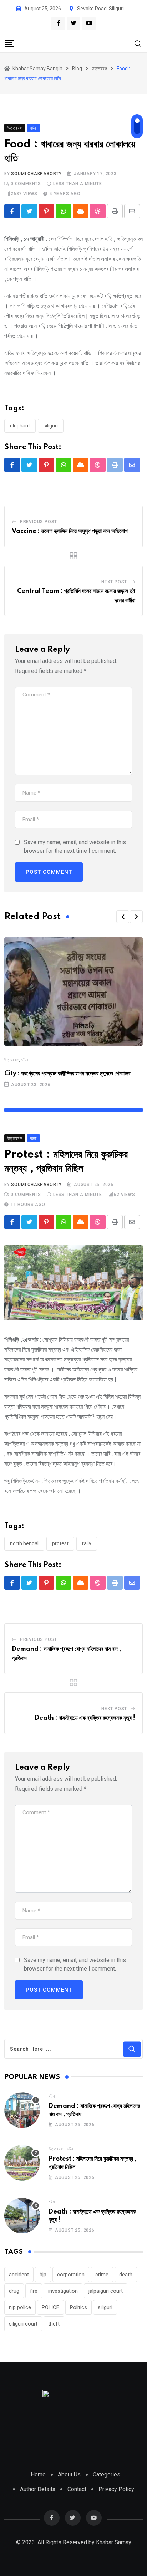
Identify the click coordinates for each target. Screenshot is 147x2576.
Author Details (38, 2489)
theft (54, 2324)
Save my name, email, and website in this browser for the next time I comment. (75, 846)
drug (14, 2291)
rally (87, 1543)
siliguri (51, 426)
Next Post (114, 582)
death (126, 2275)
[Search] (138, 43)
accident (19, 2275)
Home (38, 2474)
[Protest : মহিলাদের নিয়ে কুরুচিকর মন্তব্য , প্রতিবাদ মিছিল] (22, 2163)
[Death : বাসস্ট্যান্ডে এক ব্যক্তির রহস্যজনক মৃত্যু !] (22, 2216)
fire (34, 2291)
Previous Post (39, 522)
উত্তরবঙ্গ (12, 1060)
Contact (77, 2489)
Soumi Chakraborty (36, 174)
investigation (63, 2291)
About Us (69, 2474)
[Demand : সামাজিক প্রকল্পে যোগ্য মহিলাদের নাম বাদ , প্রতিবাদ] (22, 2110)
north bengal (24, 1543)
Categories (107, 2474)
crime (102, 2275)
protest (60, 1543)
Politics (78, 2307)
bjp (43, 2275)
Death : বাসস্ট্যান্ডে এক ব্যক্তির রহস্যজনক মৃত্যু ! (85, 1718)
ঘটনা (25, 1060)
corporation (71, 2275)
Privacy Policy (116, 2489)
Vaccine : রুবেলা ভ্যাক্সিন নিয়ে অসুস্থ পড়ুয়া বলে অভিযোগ (70, 531)
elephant (20, 426)
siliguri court (23, 2324)
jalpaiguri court (106, 2291)
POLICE (50, 2307)
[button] (123, 917)
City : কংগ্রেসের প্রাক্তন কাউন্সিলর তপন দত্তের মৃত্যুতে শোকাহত (67, 1074)
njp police (20, 2307)
